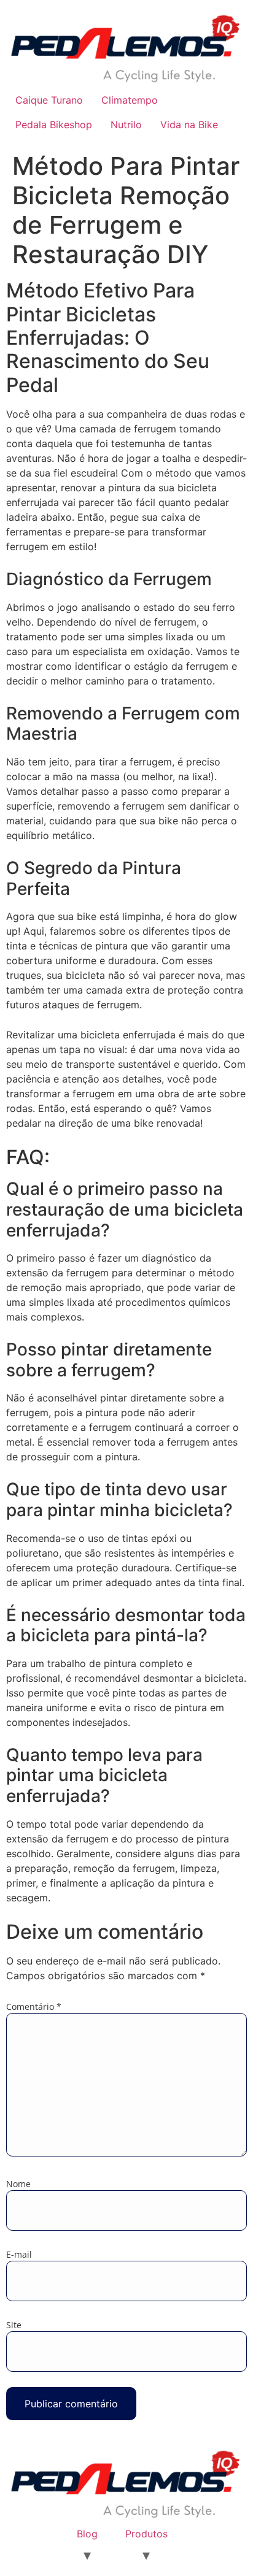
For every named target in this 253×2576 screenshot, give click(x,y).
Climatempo (130, 100)
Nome (18, 2184)
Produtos (146, 2534)
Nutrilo (126, 125)
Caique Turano (49, 100)
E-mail (19, 2255)
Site (14, 2325)
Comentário (34, 2007)
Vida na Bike (189, 125)
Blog (87, 2534)
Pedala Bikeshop (54, 125)
